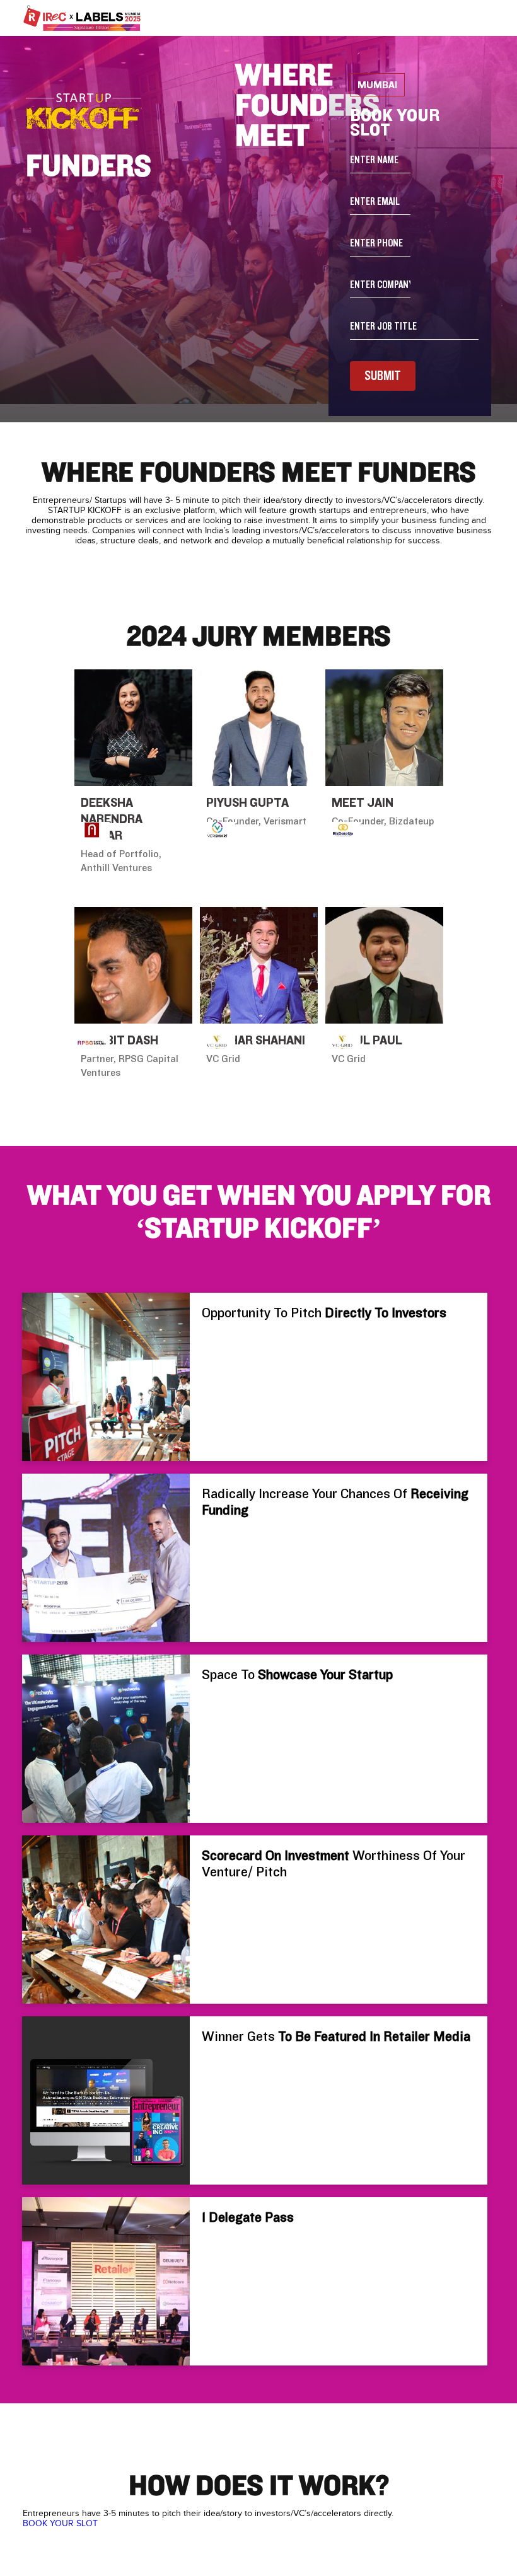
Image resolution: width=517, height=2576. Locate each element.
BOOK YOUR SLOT (60, 2524)
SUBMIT (383, 376)
